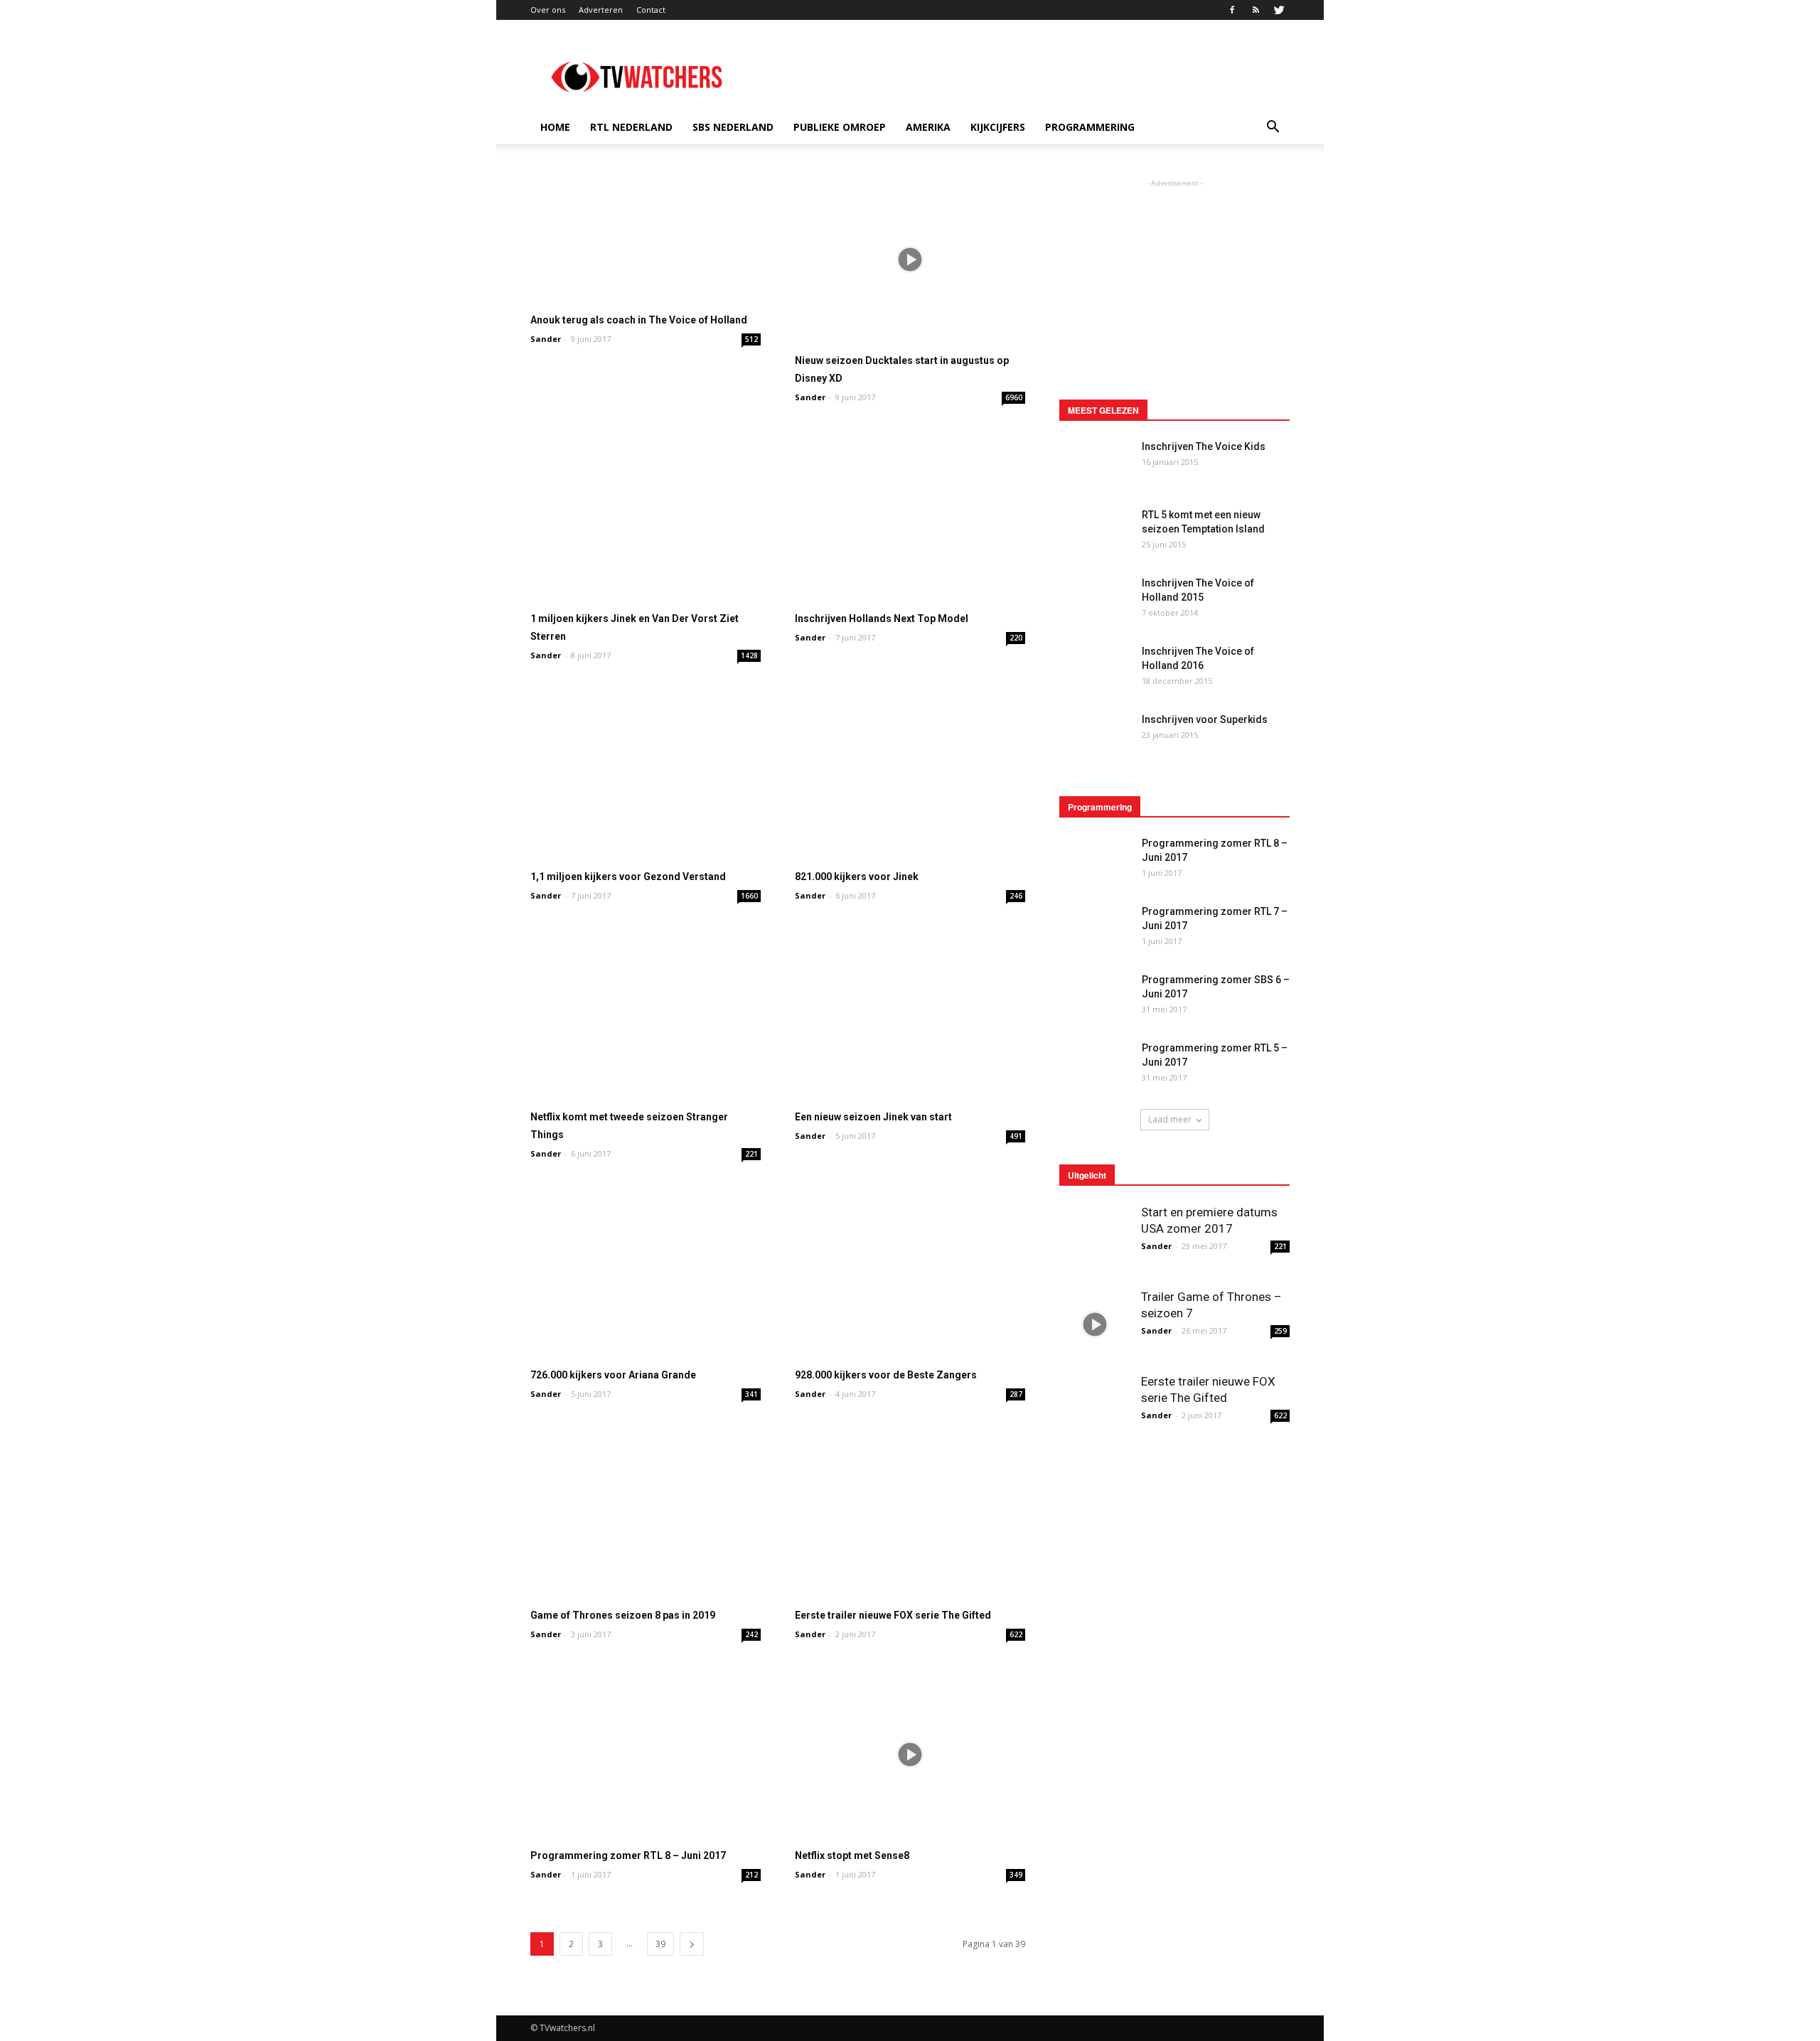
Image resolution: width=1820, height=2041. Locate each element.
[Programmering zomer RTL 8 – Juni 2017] (646, 1754)
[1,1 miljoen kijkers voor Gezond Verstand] (646, 775)
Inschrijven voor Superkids (1205, 719)
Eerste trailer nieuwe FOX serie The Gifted (893, 1615)
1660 (749, 896)
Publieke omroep (840, 127)
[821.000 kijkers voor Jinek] (910, 775)
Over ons (548, 10)
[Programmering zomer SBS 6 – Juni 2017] (1095, 997)
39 (660, 1944)
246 (1016, 896)
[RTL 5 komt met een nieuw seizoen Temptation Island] (1095, 527)
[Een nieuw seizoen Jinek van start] (910, 1016)
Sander (546, 339)
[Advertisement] (1031, 72)
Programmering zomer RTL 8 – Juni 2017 (628, 1855)
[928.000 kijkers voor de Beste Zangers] (910, 1274)
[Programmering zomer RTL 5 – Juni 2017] (1095, 1065)
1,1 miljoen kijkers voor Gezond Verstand (628, 877)
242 (751, 1634)
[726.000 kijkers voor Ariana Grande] (646, 1274)
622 (1016, 1634)
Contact (651, 10)
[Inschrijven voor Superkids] (1095, 737)
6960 (1014, 397)
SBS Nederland (733, 127)
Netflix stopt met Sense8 (852, 1855)
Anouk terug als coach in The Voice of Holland (639, 320)
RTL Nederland (631, 127)
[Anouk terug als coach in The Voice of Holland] (646, 239)
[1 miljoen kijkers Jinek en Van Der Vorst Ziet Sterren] (646, 517)
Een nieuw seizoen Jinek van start (873, 1117)
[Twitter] (1279, 10)
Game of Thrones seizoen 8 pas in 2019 (623, 1615)
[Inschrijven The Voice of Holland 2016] (1095, 664)
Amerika (928, 127)
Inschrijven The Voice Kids (1204, 446)
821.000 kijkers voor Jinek (857, 877)
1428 (749, 655)
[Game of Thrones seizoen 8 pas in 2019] (646, 1514)
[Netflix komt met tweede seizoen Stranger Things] (646, 1016)
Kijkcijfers (998, 127)
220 (1016, 638)
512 (751, 339)
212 (751, 1875)
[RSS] (1256, 10)
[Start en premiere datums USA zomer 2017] (1095, 1240)
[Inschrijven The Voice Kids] (1095, 462)
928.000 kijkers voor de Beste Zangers (886, 1375)
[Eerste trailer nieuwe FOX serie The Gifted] (910, 1514)
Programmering (1090, 127)
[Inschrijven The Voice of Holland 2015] (1095, 601)
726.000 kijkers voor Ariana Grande (613, 1375)
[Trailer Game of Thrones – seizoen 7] (1095, 1324)
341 (751, 1394)
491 (1016, 1136)
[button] (1273, 127)
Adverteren (601, 10)
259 (1280, 1331)
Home (555, 127)
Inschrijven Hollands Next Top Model (882, 618)
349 (1016, 1875)
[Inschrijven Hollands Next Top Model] (910, 517)
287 (1016, 1394)
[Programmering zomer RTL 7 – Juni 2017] (1095, 929)
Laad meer (1170, 1119)
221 (751, 1154)
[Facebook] (1232, 10)
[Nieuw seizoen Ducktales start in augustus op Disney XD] (910, 259)
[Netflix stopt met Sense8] (910, 1754)
